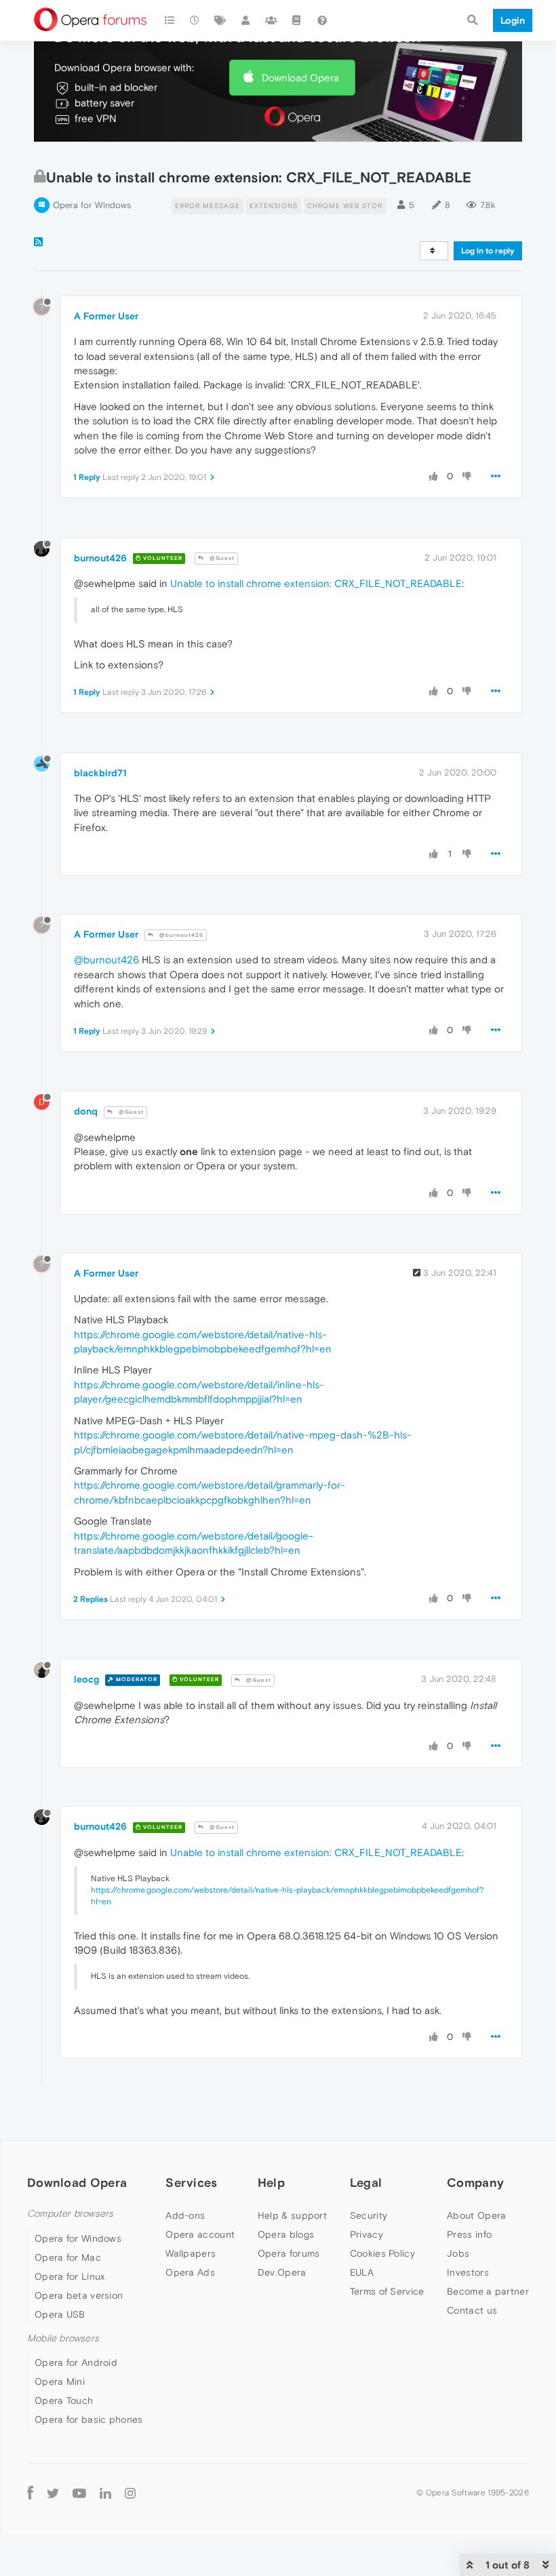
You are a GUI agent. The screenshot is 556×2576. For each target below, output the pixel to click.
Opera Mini (60, 2381)
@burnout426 (180, 935)
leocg (86, 1679)
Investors (468, 2272)
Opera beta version (79, 2295)
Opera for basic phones (89, 2419)
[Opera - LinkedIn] (105, 2492)
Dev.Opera (282, 2272)
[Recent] (195, 20)
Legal (366, 2182)
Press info (469, 2234)
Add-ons (185, 2215)
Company (475, 2182)
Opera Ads (190, 2272)
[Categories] (170, 20)
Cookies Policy (382, 2253)
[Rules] (297, 20)
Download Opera (300, 78)
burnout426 (100, 558)
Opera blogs (286, 2234)
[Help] (322, 20)
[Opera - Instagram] (130, 2492)
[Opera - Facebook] (30, 2492)
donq (86, 1111)
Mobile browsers (63, 2338)
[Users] (246, 20)
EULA (362, 2272)
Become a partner (488, 2291)
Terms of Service (387, 2291)
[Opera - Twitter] (53, 2492)
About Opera (476, 2215)
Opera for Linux (70, 2276)
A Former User (106, 316)
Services (191, 2182)
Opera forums (289, 2253)
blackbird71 (100, 773)
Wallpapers (191, 2253)
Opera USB (60, 2314)
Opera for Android (76, 2362)
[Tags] (220, 20)
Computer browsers (70, 2214)
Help (271, 2182)
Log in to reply (488, 251)
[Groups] (271, 20)
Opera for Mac (68, 2257)
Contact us (472, 2310)
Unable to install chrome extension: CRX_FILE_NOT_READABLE (316, 583)
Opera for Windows (92, 205)
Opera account (200, 2234)
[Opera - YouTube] (79, 2492)
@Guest (221, 558)
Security (369, 2215)
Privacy (366, 2234)
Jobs (458, 2253)
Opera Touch (64, 2400)
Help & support (292, 2215)
